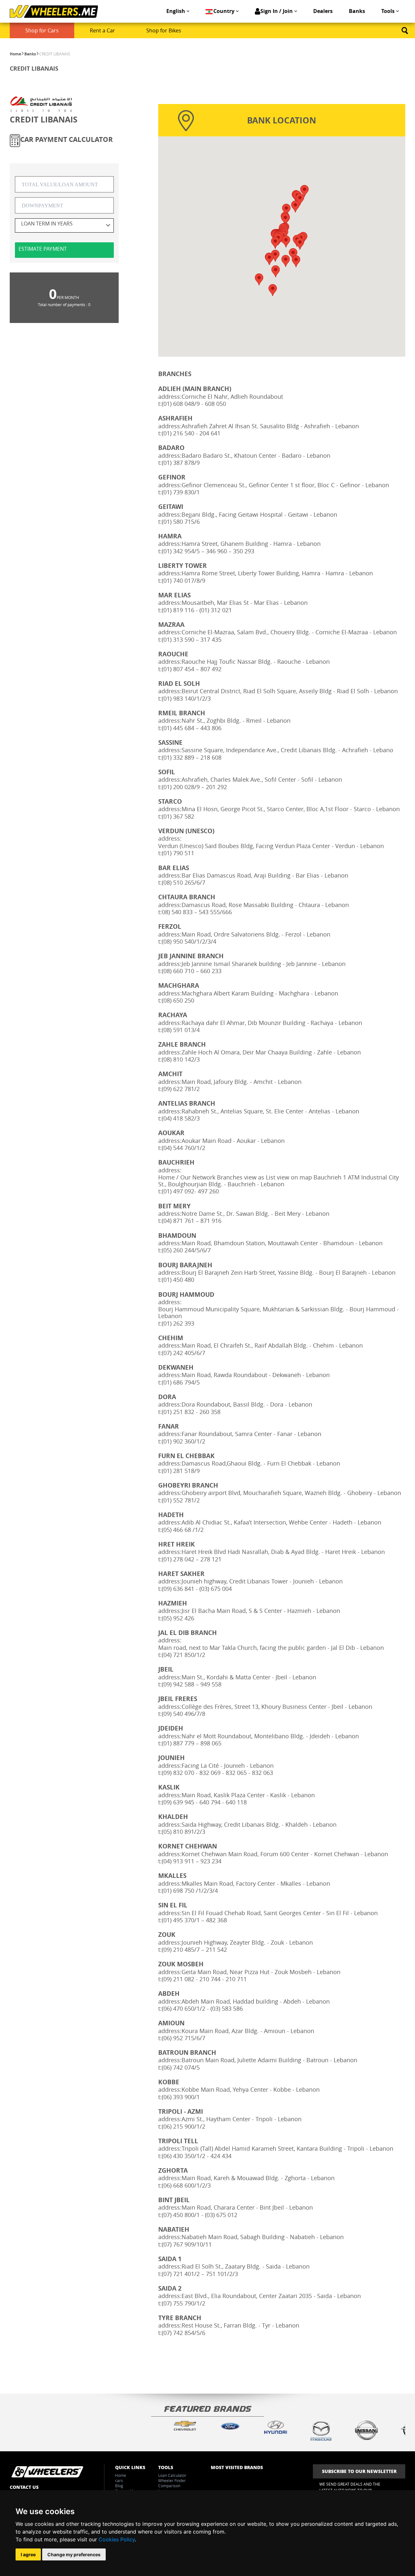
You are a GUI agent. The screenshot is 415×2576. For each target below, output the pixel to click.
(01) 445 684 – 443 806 (192, 728)
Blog (119, 2486)
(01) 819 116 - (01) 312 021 (197, 610)
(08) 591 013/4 (181, 1030)
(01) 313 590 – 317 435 (192, 640)
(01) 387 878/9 (181, 463)
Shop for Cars (42, 30)
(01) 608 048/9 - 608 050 (194, 404)
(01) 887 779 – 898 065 (192, 1743)
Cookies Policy (117, 2539)
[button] (300, 244)
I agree (28, 2554)
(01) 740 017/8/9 (184, 581)
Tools (388, 11)
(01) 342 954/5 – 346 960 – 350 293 (208, 551)
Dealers (323, 11)
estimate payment (43, 249)
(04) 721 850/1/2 (184, 1655)
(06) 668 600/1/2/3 (186, 2185)
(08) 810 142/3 (181, 1059)
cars (119, 2480)
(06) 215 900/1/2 (184, 2127)
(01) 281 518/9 (181, 1471)
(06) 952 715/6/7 (184, 2038)
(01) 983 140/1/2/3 (186, 699)
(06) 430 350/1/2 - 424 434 (197, 2156)
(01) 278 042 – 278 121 (192, 1559)
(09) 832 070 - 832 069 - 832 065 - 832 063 (217, 1773)
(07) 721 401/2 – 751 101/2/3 (200, 2274)
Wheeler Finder (172, 2480)
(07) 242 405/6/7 (184, 1353)
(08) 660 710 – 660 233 (192, 971)
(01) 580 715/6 (181, 522)
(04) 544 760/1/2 (184, 1148)
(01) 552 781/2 (181, 1500)
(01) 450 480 (178, 1280)
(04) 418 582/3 (181, 1118)
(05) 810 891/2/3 (184, 1832)
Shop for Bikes (164, 30)
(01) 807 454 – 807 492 (192, 669)
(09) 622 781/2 (181, 1089)
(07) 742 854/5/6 (184, 2333)
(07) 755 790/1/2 (184, 2303)
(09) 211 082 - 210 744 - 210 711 (204, 1979)
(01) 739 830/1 (181, 492)
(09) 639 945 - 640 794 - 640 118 (204, 1802)
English (176, 11)
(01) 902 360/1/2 (184, 1441)
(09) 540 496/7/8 (184, 1714)
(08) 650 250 (178, 1000)
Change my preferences (74, 2554)
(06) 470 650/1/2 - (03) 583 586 (202, 2009)
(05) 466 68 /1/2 (183, 1530)
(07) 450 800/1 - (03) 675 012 (200, 2215)
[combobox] (64, 225)
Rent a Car (102, 30)
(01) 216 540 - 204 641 (191, 433)
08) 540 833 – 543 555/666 (197, 912)
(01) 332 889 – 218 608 (192, 758)
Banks (357, 11)
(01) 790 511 (178, 853)
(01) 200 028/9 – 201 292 (194, 787)
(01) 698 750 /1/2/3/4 (190, 1891)
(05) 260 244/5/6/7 (186, 1250)
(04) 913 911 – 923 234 (192, 1861)
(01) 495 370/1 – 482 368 (194, 1920)
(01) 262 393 (178, 1323)
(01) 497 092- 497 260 (190, 1191)
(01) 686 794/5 (181, 1382)
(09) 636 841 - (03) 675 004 (197, 1589)
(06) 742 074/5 (181, 2068)
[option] (185, 2426)
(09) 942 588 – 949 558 (192, 1684)
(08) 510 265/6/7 (184, 883)
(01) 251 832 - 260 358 (191, 1412)
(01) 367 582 (178, 816)
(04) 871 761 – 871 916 (192, 1221)
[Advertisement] (207, 2364)
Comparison (169, 2486)
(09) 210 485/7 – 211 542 (194, 1950)
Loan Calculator (172, 2475)
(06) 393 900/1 (181, 2097)
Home (15, 54)
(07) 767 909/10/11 (187, 2244)
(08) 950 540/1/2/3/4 (189, 942)
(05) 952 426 (178, 1618)
